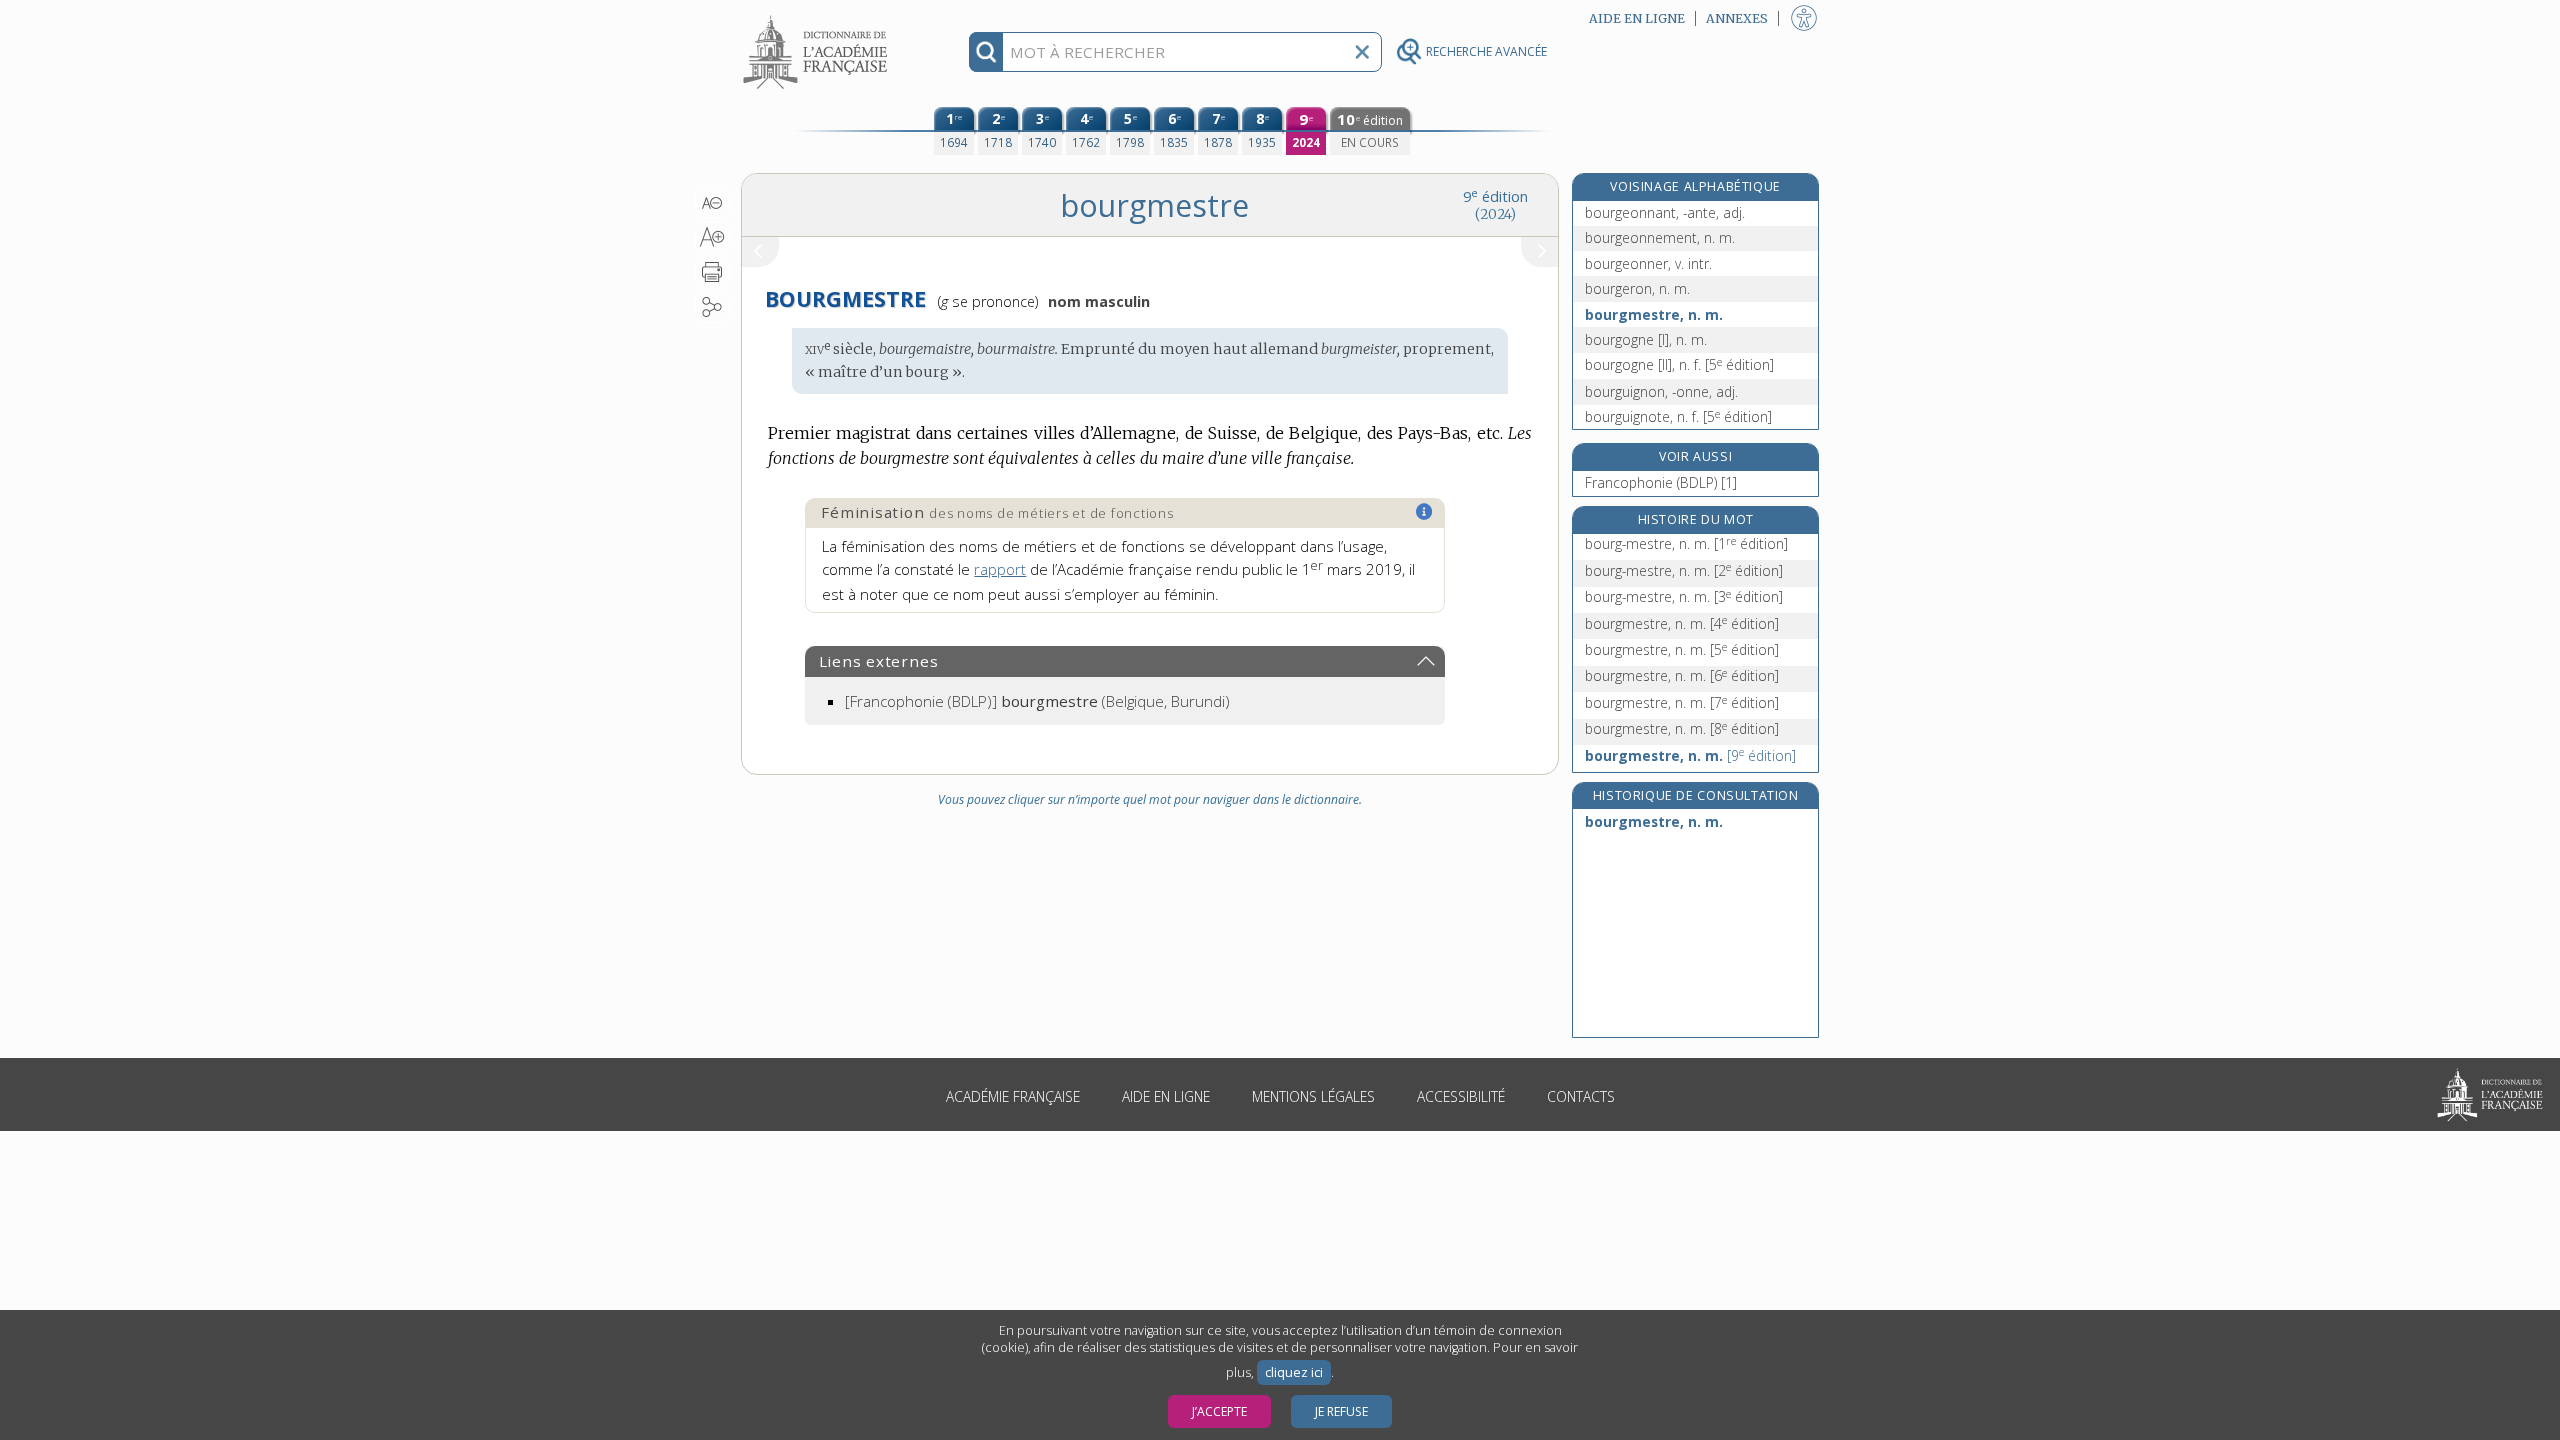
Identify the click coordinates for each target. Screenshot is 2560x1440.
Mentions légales (1313, 1096)
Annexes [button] (1737, 18)
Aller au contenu (818, 17)
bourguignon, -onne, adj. (1661, 391)
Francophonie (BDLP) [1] (1661, 482)
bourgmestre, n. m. (1654, 314)
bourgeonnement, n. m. (1660, 237)
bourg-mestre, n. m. (1686, 543)
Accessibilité (1461, 1096)
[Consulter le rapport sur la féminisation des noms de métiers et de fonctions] (1425, 512)
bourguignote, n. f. (1678, 416)
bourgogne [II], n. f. (1679, 364)
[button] (712, 203)
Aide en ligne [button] (1637, 18)
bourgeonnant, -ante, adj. (1665, 212)
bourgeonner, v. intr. (1648, 263)
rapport (1000, 569)
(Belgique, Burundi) (1037, 701)
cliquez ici (1294, 1372)
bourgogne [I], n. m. (1646, 339)
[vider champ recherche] (1362, 52)
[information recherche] (986, 52)
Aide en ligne (1166, 1096)
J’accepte (1219, 1411)
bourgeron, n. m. (1637, 288)
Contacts (1581, 1096)
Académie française (1013, 1096)
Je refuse (1341, 1411)
